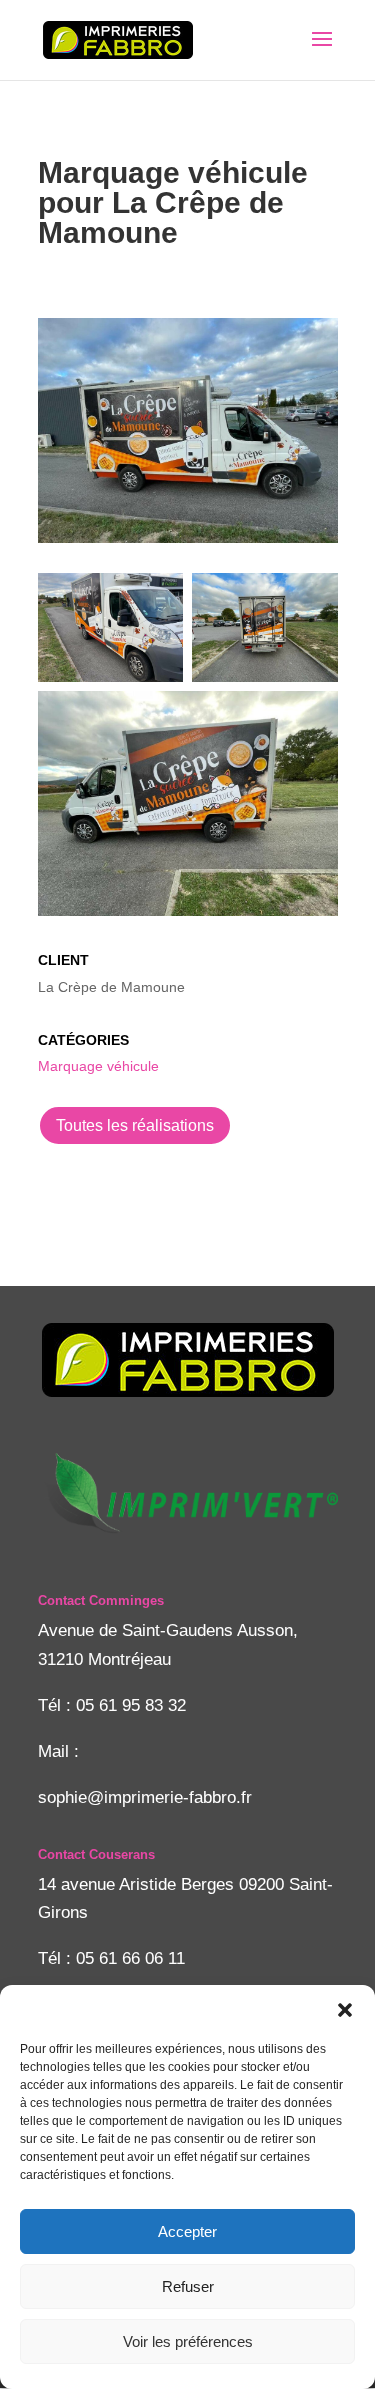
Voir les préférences (188, 2341)
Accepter (187, 2231)
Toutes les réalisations (135, 1125)
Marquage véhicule (98, 1066)
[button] (345, 2010)
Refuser (188, 2286)
